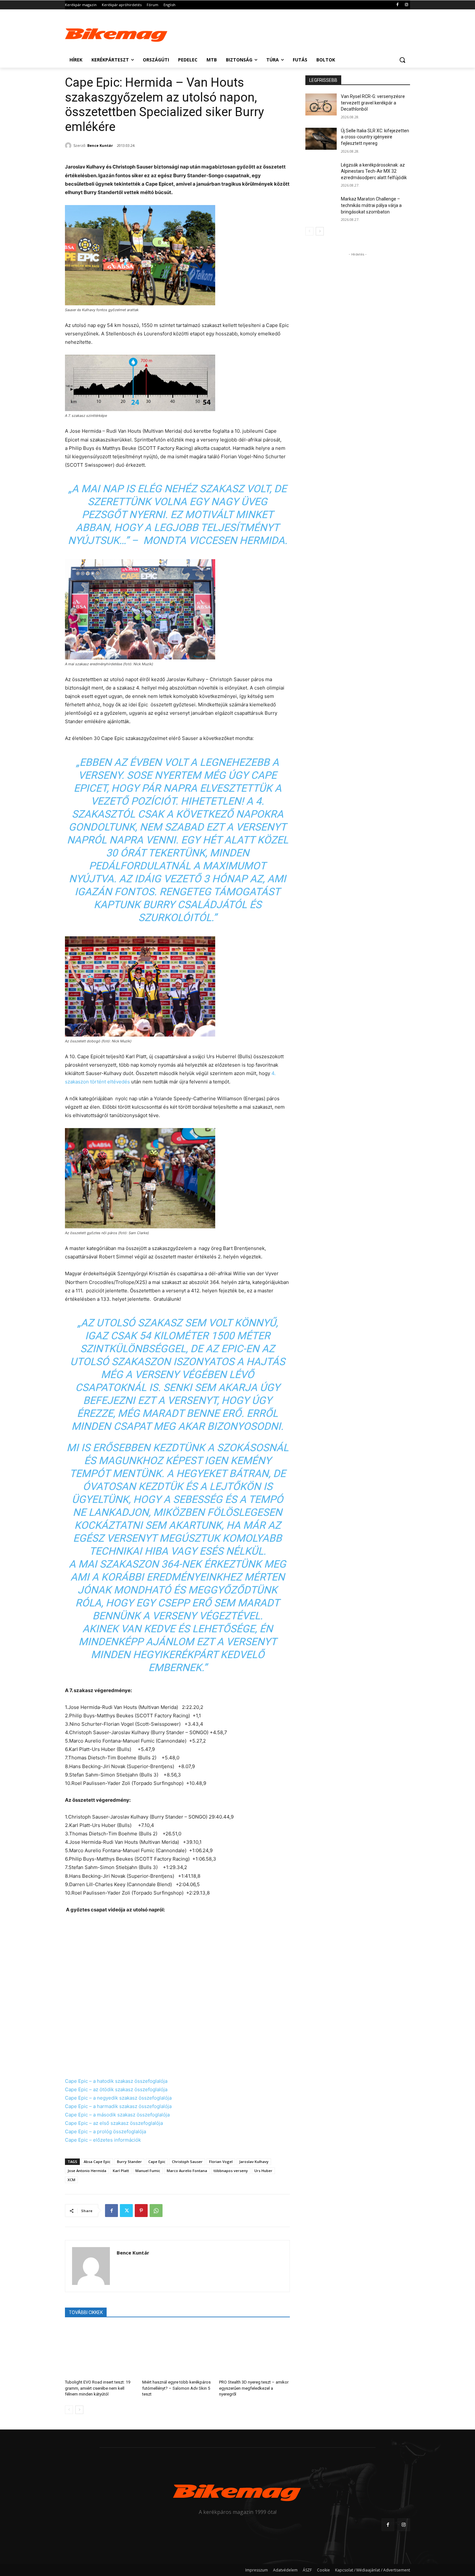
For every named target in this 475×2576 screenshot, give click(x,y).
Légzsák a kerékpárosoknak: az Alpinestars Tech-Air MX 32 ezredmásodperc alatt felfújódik (374, 171)
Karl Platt (121, 2171)
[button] (402, 60)
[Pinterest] (141, 2211)
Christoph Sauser (187, 2162)
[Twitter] (126, 2211)
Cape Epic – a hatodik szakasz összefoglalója (116, 2081)
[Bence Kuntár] (69, 146)
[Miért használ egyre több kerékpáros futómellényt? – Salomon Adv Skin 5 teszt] (178, 2350)
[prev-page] (69, 2410)
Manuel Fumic (148, 2171)
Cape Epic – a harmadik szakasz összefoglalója (118, 2106)
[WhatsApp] (156, 2211)
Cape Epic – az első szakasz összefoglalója (114, 2123)
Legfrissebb (323, 80)
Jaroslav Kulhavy (254, 2162)
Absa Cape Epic (97, 2162)
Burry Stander (129, 2162)
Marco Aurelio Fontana (187, 2171)
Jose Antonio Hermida (87, 2171)
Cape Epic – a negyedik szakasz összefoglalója (118, 2098)
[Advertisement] (286, 33)
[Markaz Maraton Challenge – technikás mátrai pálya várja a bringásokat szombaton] (321, 207)
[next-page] (79, 2410)
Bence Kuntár (100, 145)
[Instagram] (406, 5)
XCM (71, 2180)
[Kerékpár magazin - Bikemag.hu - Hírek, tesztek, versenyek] (117, 34)
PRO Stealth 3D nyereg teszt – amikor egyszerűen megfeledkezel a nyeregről (254, 2388)
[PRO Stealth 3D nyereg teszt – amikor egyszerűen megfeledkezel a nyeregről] (254, 2350)
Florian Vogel (221, 2162)
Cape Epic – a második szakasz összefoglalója (117, 2115)
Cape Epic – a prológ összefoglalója (106, 2131)
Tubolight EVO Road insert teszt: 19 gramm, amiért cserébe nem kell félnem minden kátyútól (98, 2388)
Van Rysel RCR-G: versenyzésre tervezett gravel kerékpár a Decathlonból (373, 103)
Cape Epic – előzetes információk (103, 2140)
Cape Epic (157, 2162)
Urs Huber (263, 2171)
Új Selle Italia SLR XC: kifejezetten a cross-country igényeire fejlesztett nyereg (375, 137)
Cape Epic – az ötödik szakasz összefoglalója (116, 2089)
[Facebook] (397, 5)
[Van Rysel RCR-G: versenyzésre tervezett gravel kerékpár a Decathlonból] (321, 104)
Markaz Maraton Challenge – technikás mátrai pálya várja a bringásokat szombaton (371, 205)
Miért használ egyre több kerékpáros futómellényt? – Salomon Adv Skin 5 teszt (176, 2388)
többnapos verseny (231, 2171)
